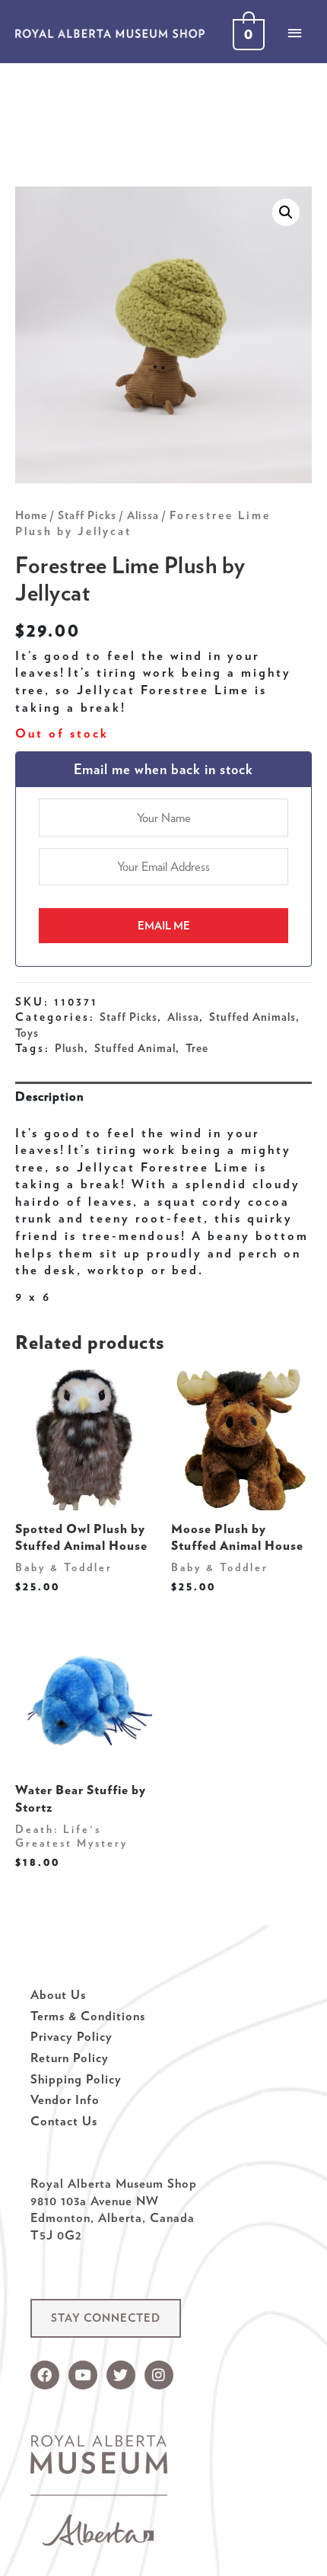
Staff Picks (87, 515)
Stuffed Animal (135, 1048)
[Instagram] (159, 2375)
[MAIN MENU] (294, 33)
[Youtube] (83, 2375)
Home (31, 515)
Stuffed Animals (252, 1017)
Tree (197, 1048)
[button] (106, 2318)
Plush (70, 1048)
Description (49, 1096)
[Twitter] (121, 2375)
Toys (27, 1033)
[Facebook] (45, 2375)
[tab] (163, 1097)
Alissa (143, 515)
